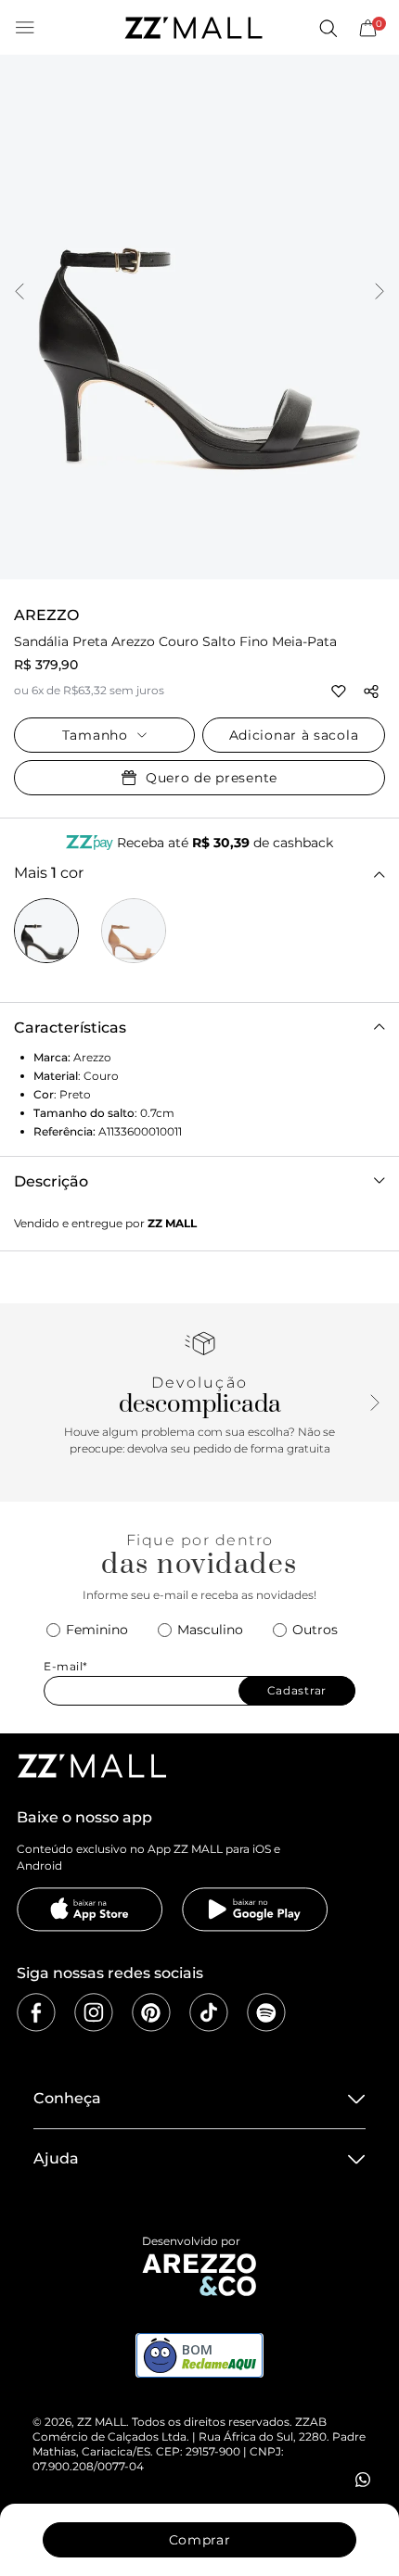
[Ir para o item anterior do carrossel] (19, 293)
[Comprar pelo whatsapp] (363, 2480)
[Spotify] (266, 2012)
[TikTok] (209, 2012)
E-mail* (66, 1666)
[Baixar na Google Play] (255, 1910)
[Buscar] (328, 28)
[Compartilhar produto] (371, 692)
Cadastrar (297, 1690)
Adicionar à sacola (294, 735)
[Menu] (25, 28)
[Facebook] (36, 2012)
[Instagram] (94, 2012)
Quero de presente (212, 778)
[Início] (193, 28)
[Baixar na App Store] (90, 1910)
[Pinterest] (151, 2012)
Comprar (200, 2540)
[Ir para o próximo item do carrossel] (380, 293)
